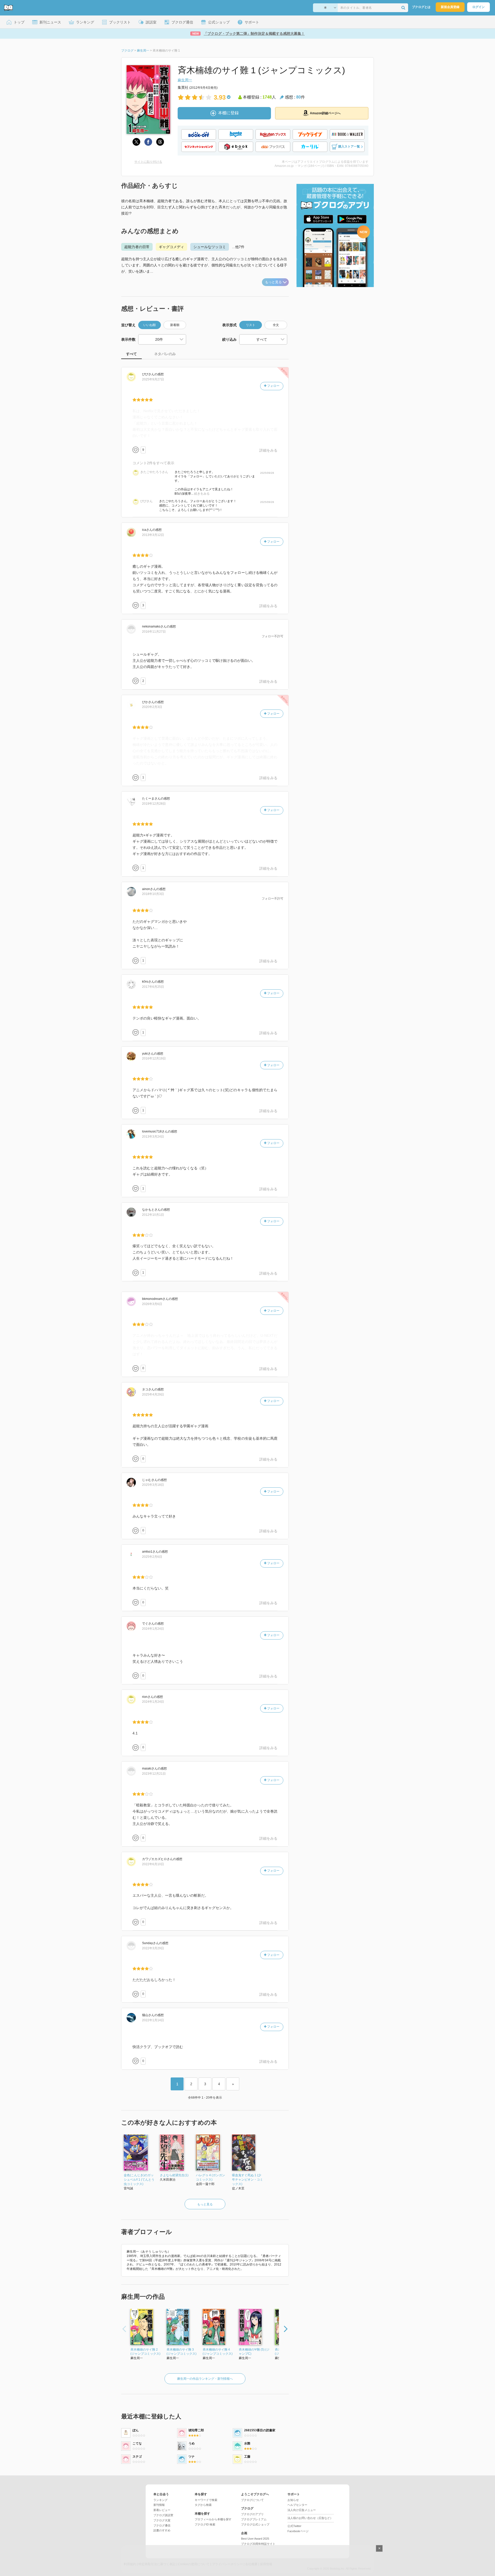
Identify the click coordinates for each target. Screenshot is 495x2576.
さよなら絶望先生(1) (174, 2175)
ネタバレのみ (165, 354)
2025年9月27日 (153, 379)
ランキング (160, 2500)
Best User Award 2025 (255, 2539)
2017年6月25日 (153, 987)
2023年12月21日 (154, 1774)
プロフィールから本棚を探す (213, 2519)
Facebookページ (298, 2531)
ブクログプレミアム (254, 2519)
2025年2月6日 (152, 1557)
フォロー (273, 386)
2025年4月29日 (153, 1395)
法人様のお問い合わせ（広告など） (310, 2518)
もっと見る (273, 282)
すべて (131, 354)
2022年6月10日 (153, 1864)
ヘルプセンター (297, 2505)
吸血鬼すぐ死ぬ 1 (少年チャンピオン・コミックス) (247, 2180)
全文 (276, 325)
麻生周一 (185, 80)
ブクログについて (252, 2500)
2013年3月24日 (153, 1137)
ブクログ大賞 (162, 2520)
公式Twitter (294, 2526)
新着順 (175, 325)
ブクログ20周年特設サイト (258, 2544)
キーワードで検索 (206, 2500)
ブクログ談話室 (163, 2515)
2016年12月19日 (154, 1058)
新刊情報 (159, 2505)
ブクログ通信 (162, 2525)
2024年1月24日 (153, 1629)
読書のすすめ (162, 2530)
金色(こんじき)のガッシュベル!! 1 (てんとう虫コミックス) (139, 2180)
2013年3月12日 (153, 535)
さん (148, 374)
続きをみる (202, 494)
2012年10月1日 (153, 1215)
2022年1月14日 (153, 2020)
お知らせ (293, 2500)
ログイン (478, 7)
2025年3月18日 (153, 1485)
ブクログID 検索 (205, 2524)
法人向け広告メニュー (302, 2510)
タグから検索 (203, 2505)
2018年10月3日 (153, 894)
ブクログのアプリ (252, 2514)
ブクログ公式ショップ (255, 2524)
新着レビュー (162, 2510)
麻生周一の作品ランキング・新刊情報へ (205, 2379)
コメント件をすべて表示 (153, 463)
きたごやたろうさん (154, 472)
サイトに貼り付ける (148, 162)
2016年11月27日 (154, 632)
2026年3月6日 (152, 1304)
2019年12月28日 (154, 804)
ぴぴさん (146, 501)
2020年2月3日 (152, 707)
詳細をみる (268, 450)
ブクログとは (421, 7)
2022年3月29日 (153, 1948)
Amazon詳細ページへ (325, 113)
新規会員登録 (450, 7)
